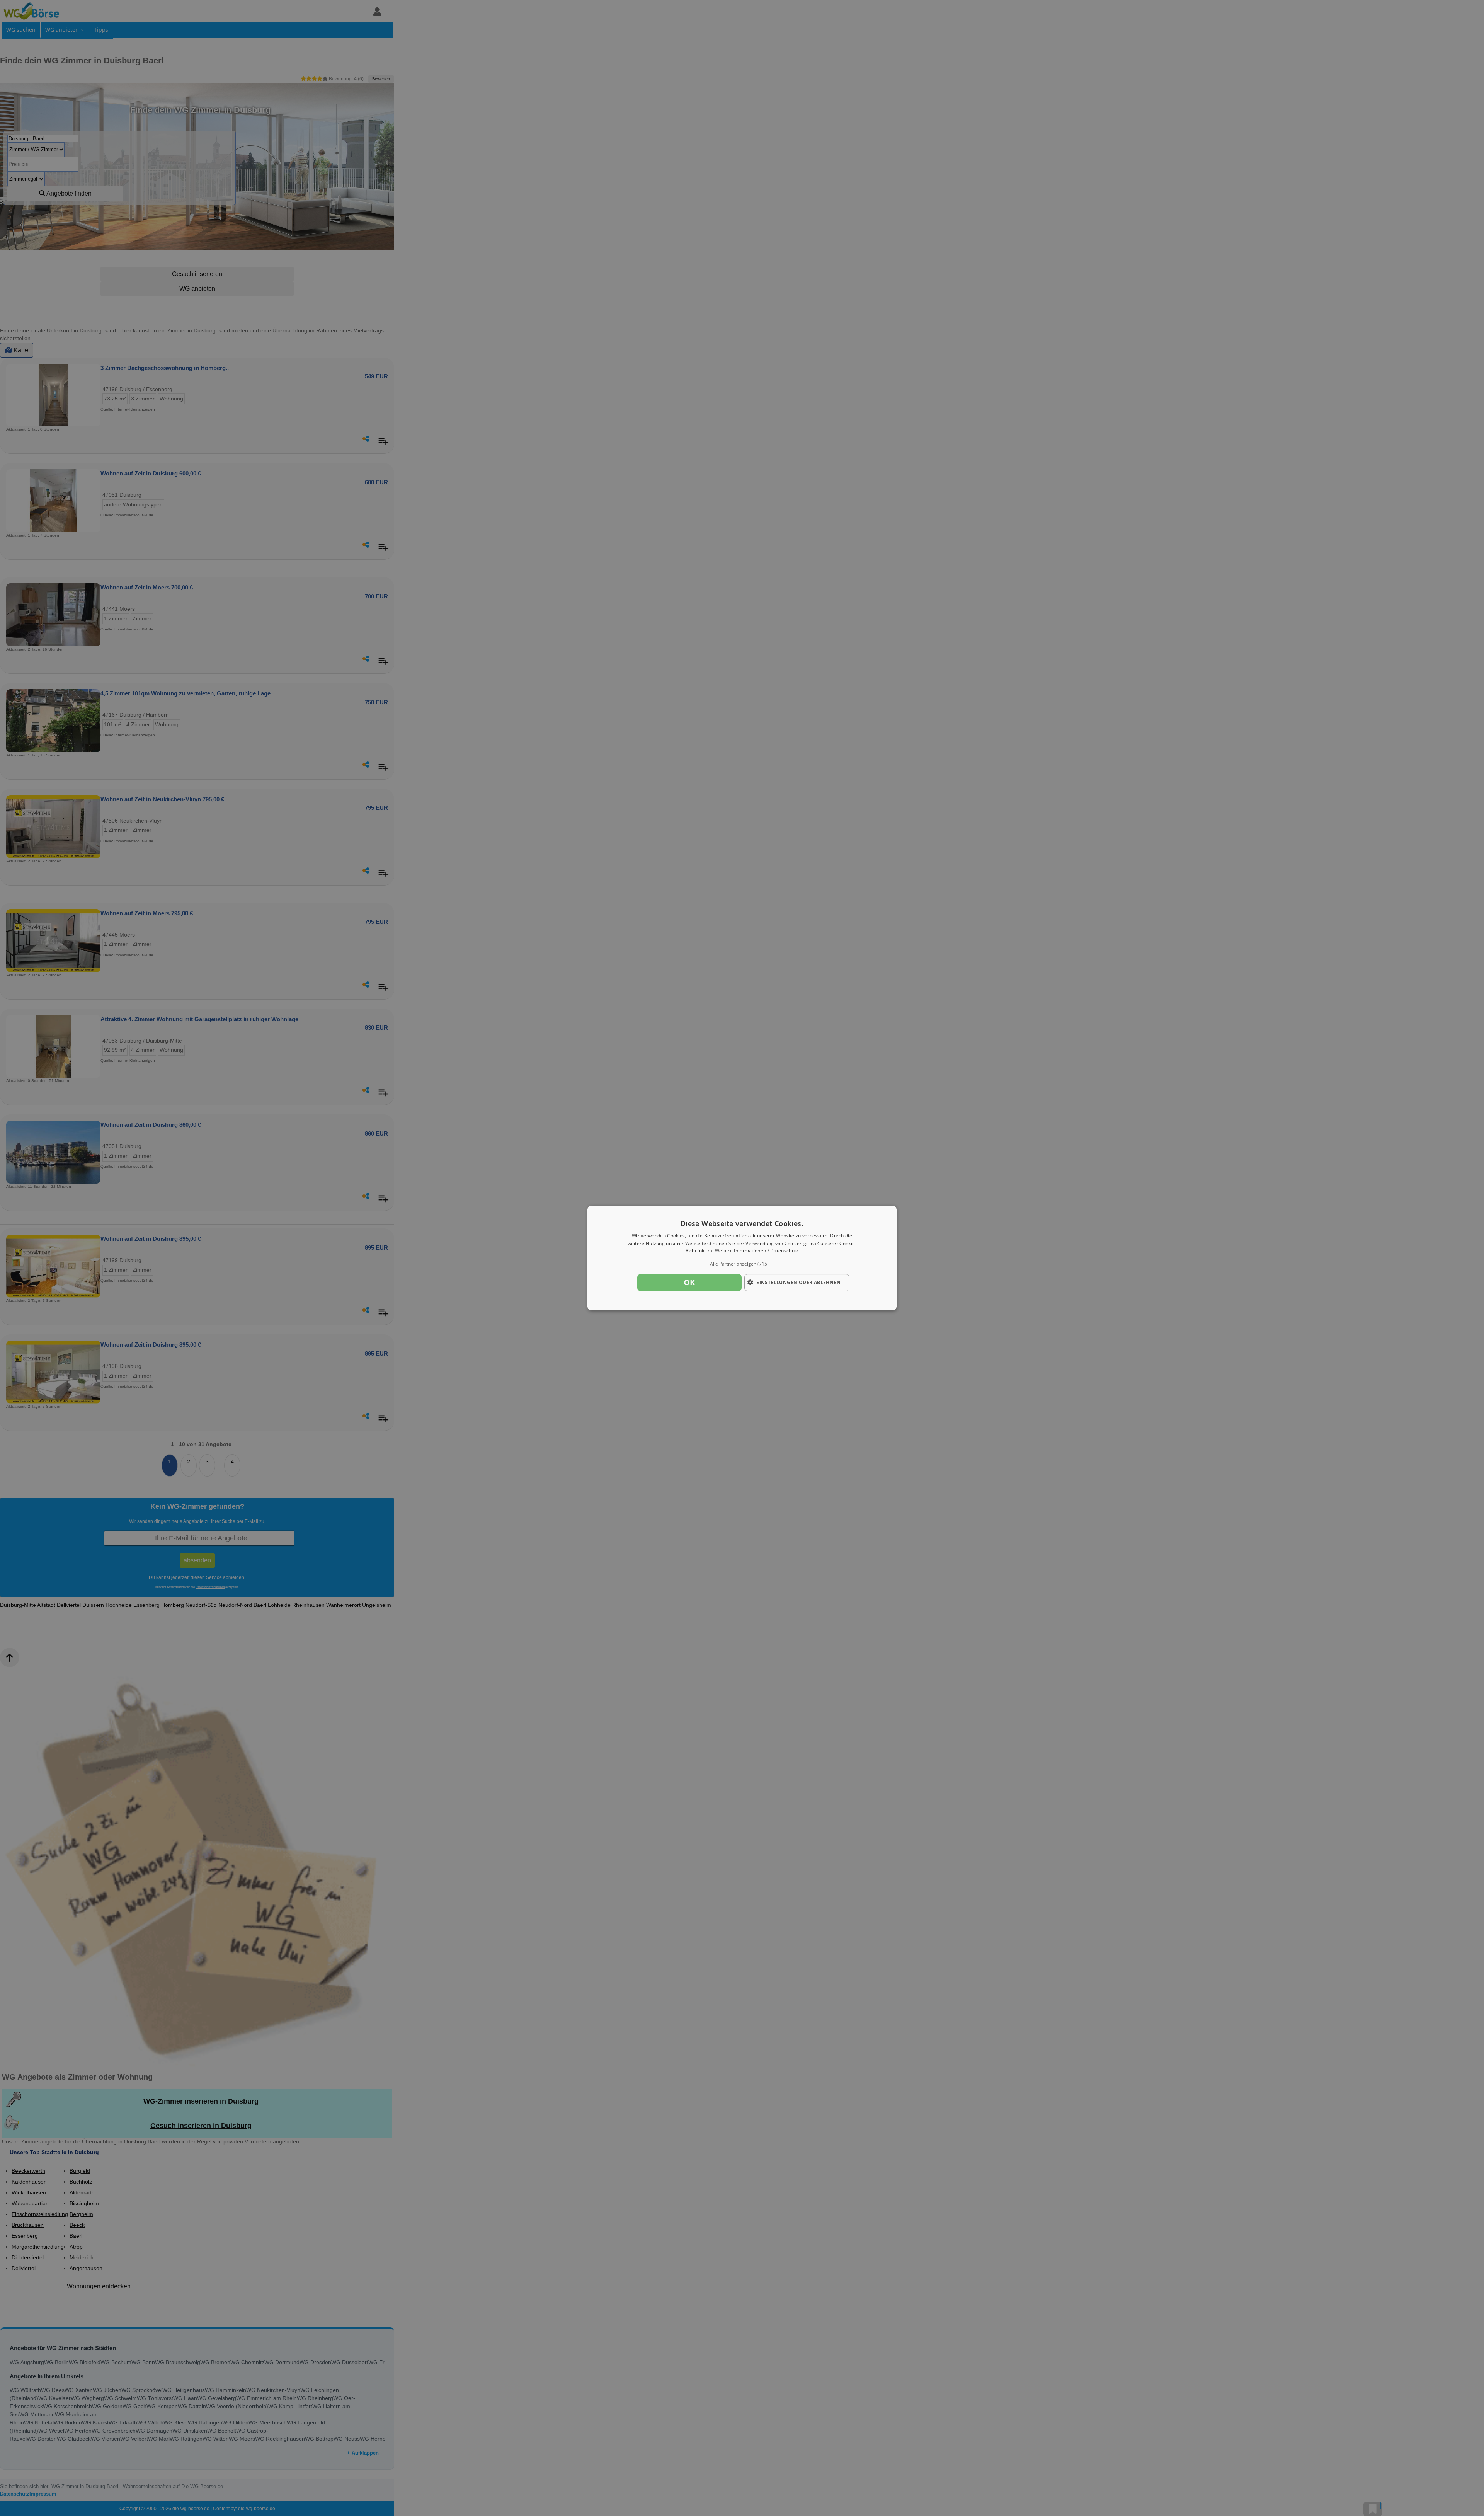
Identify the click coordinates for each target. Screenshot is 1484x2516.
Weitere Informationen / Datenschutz (757, 1251)
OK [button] (689, 1282)
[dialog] (742, 1258)
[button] (742, 1264)
